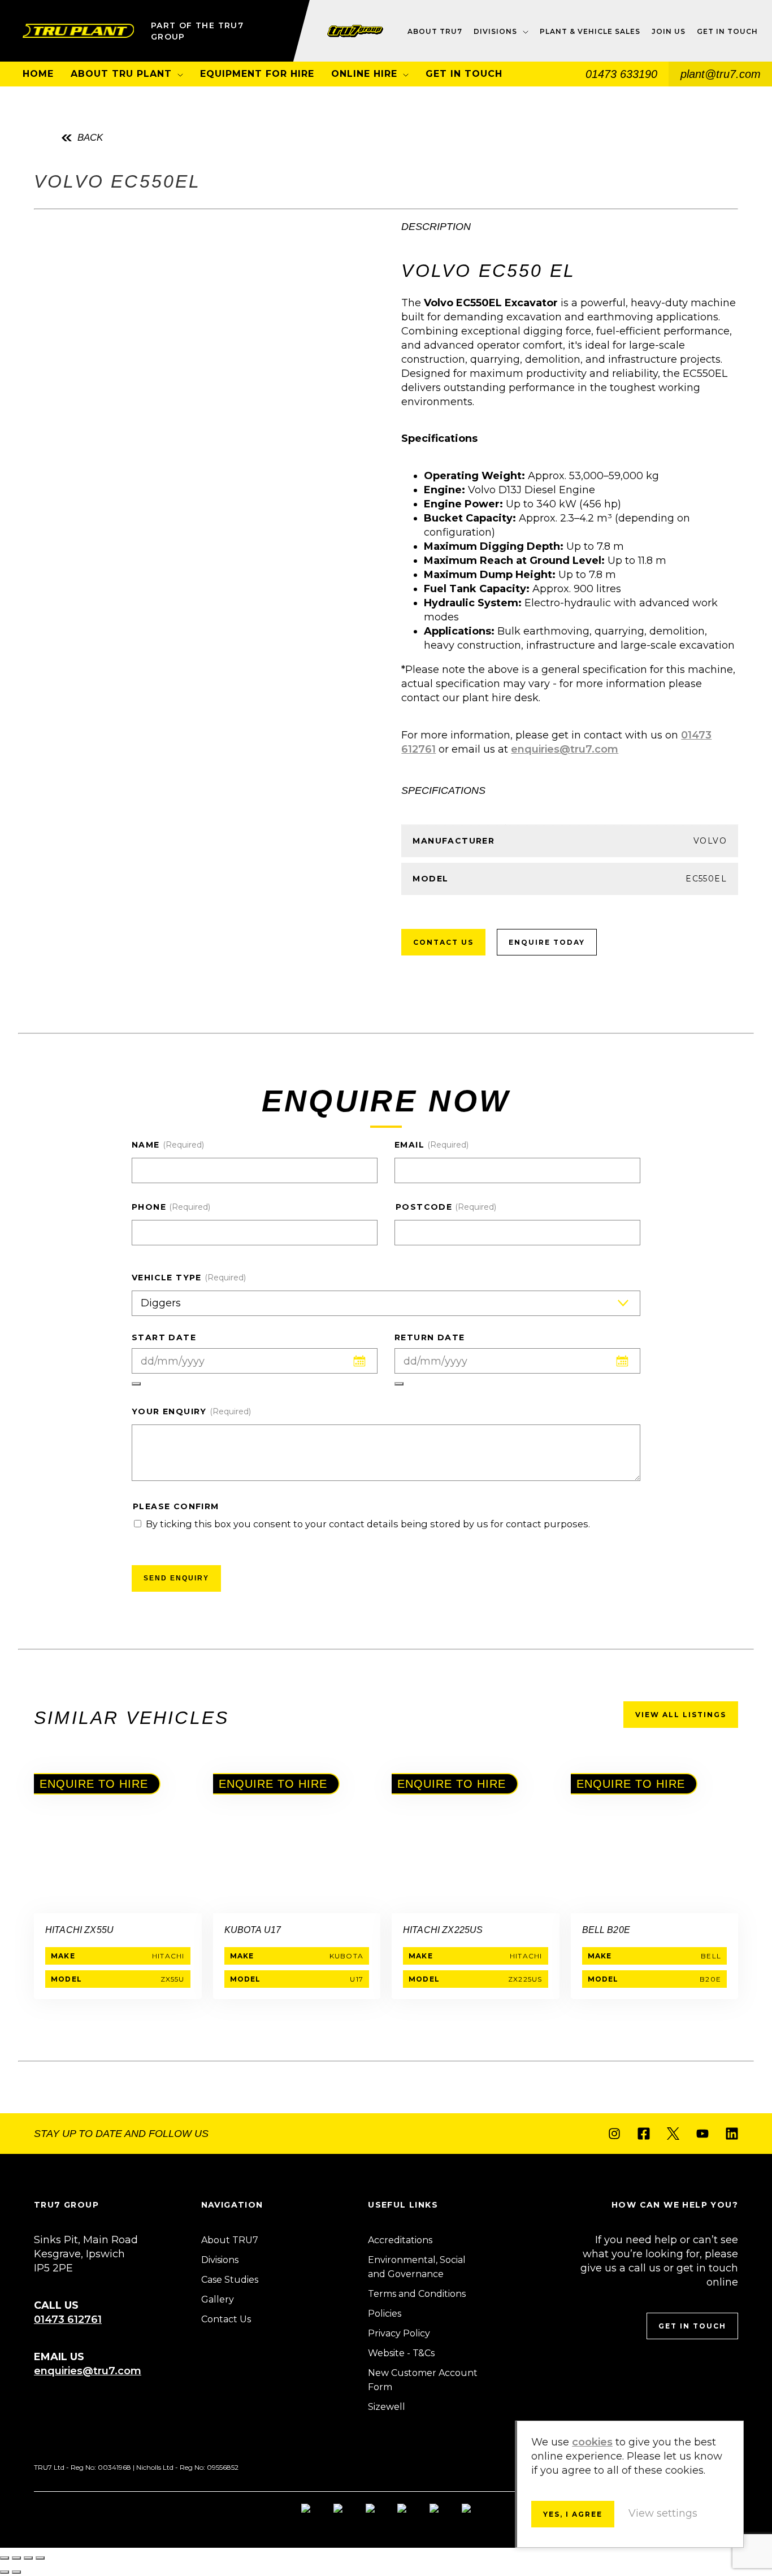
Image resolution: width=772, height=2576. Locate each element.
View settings (663, 2513)
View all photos (94, 429)
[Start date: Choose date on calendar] (136, 1384)
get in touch (692, 2326)
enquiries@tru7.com (565, 749)
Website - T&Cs (401, 2353)
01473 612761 (68, 2319)
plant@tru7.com (721, 74)
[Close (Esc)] (40, 2558)
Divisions (495, 31)
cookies (592, 2442)
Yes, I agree (573, 2514)
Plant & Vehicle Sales (590, 31)
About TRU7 (230, 2240)
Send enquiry (176, 1578)
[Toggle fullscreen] (16, 2558)
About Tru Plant (121, 74)
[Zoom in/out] (5, 2558)
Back (90, 138)
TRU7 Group (78, 31)
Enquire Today (547, 942)
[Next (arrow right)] (16, 2572)
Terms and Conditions (417, 2294)
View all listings (681, 1715)
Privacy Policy (399, 2333)
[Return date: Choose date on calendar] (399, 1384)
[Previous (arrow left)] (5, 2572)
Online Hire (364, 74)
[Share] (28, 2558)
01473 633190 (621, 74)
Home (38, 74)
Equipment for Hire (257, 74)
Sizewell (387, 2407)
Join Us (669, 31)
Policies (385, 2314)
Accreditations (400, 2240)
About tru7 (435, 31)
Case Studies (230, 2280)
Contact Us (443, 942)
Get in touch (727, 31)
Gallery (218, 2299)
